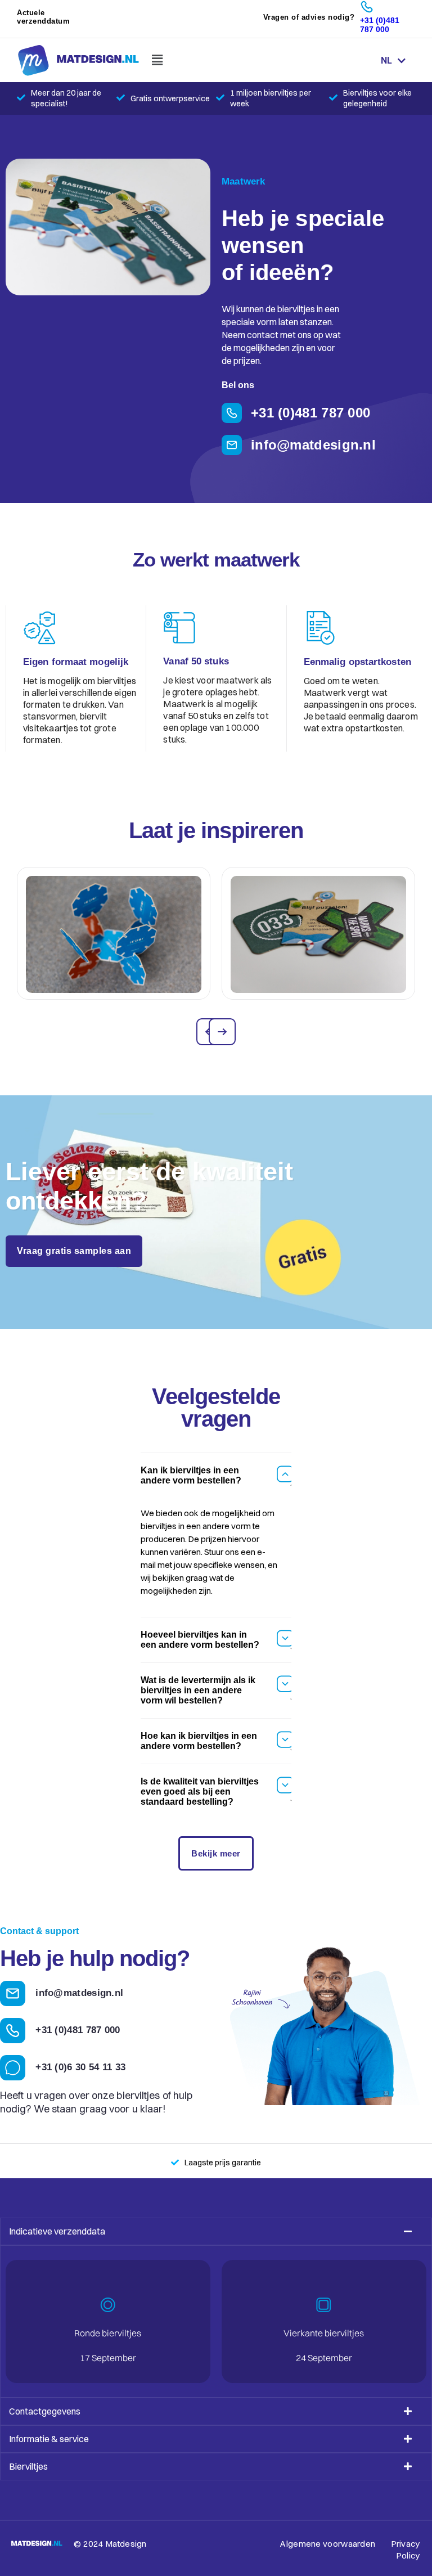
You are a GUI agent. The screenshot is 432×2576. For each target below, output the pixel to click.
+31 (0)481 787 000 (380, 25)
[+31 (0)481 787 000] (367, 7)
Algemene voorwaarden (328, 2544)
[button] (157, 60)
